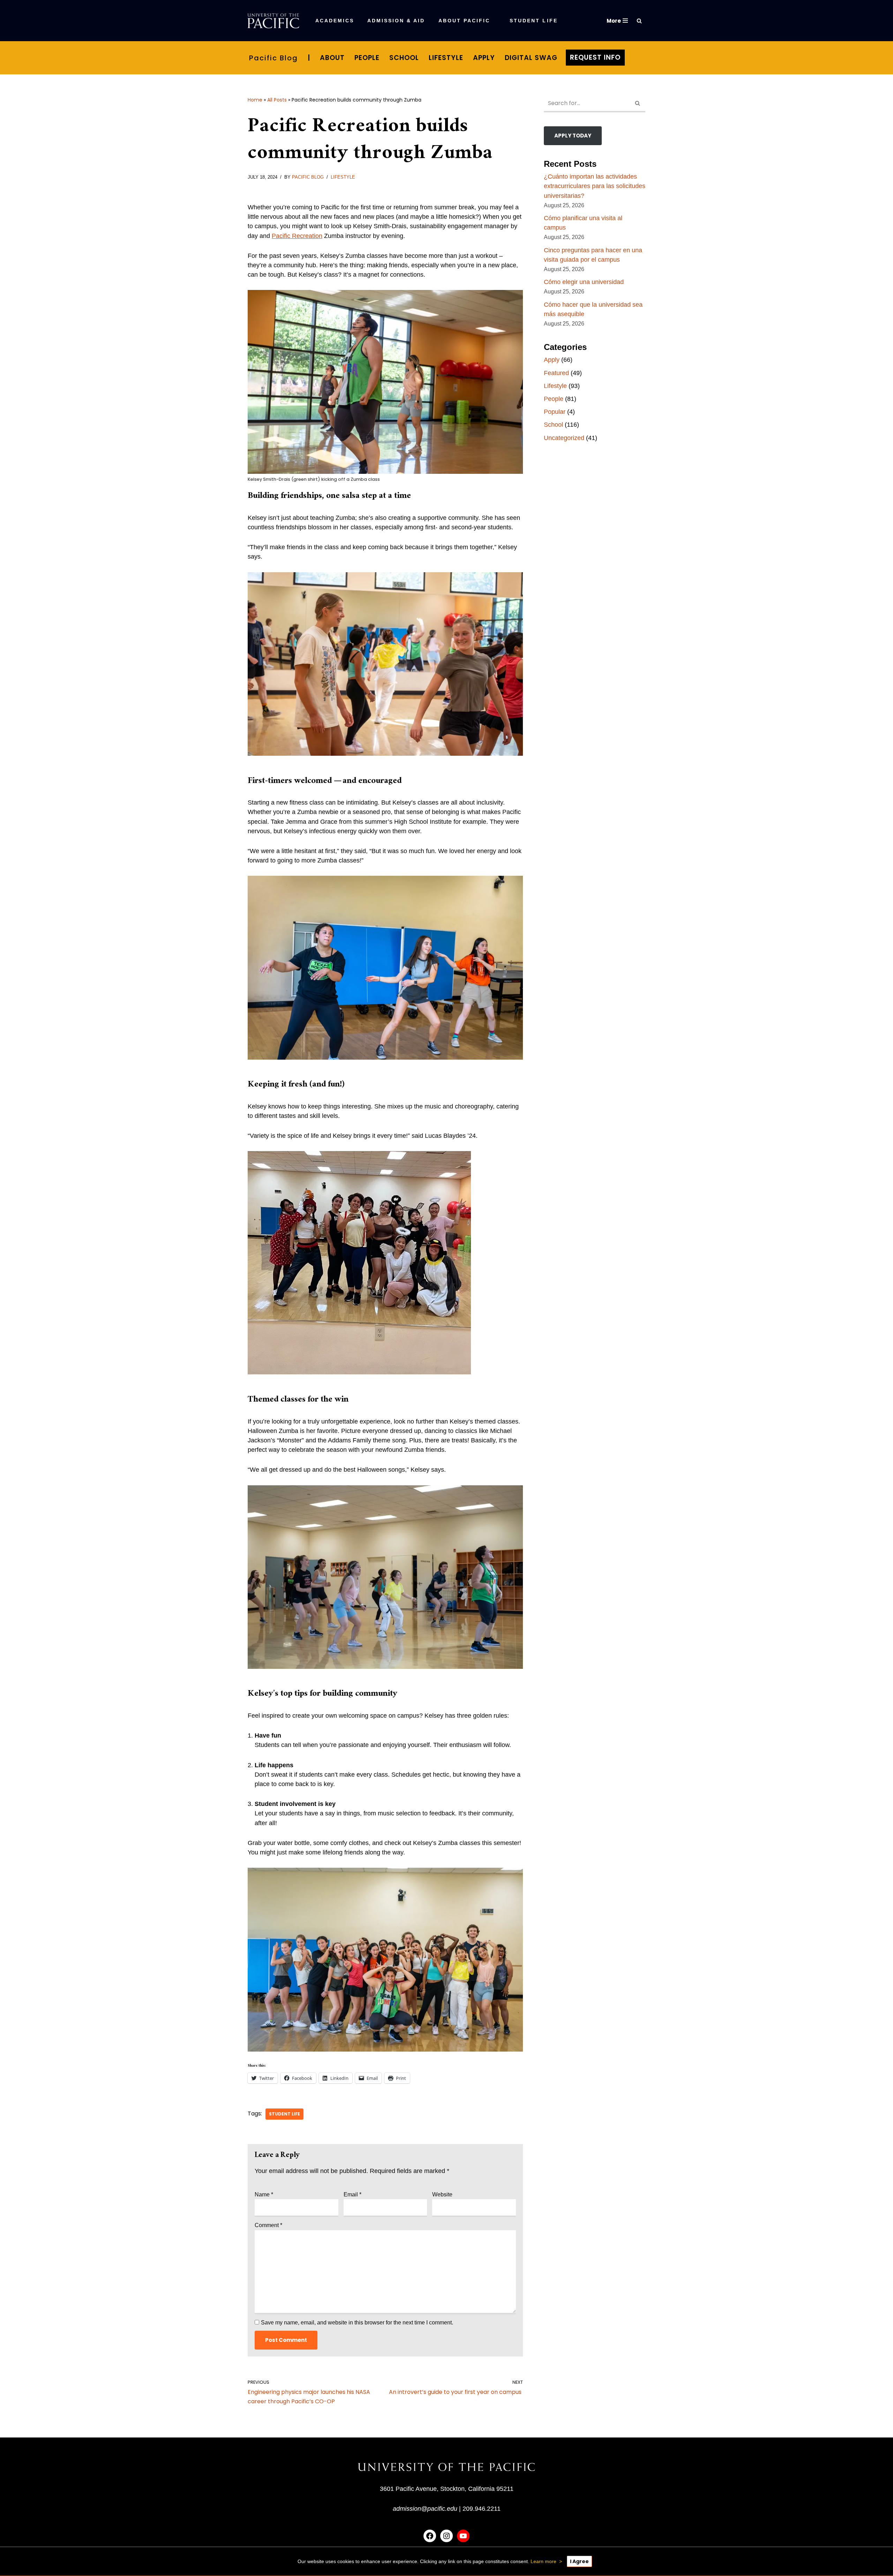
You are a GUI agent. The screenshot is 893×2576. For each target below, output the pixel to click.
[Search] (639, 21)
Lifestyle (446, 58)
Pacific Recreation (297, 236)
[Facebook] (430, 2536)
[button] (430, 21)
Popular (555, 412)
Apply (484, 58)
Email (352, 2194)
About (332, 58)
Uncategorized (564, 438)
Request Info (595, 57)
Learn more (543, 2561)
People (367, 58)
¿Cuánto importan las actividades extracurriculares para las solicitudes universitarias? (595, 186)
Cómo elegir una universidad (584, 282)
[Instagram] (446, 2536)
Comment (268, 2225)
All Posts (277, 100)
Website (442, 2194)
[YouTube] (463, 2536)
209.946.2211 (482, 2509)
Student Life (284, 2114)
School (404, 58)
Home (255, 100)
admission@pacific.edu (425, 2509)
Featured (556, 373)
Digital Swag (531, 58)
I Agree (579, 2561)
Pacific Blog (273, 58)
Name (264, 2194)
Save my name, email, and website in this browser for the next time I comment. (357, 2323)
